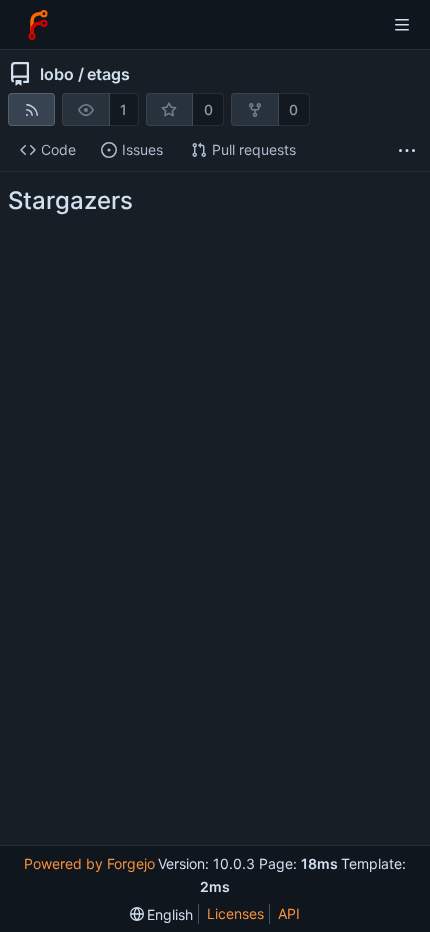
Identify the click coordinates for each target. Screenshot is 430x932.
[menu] (162, 914)
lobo (57, 74)
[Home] (38, 25)
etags (108, 74)
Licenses (235, 913)
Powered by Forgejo (89, 863)
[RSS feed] (31, 109)
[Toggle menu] (402, 25)
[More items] (407, 150)
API (289, 913)
